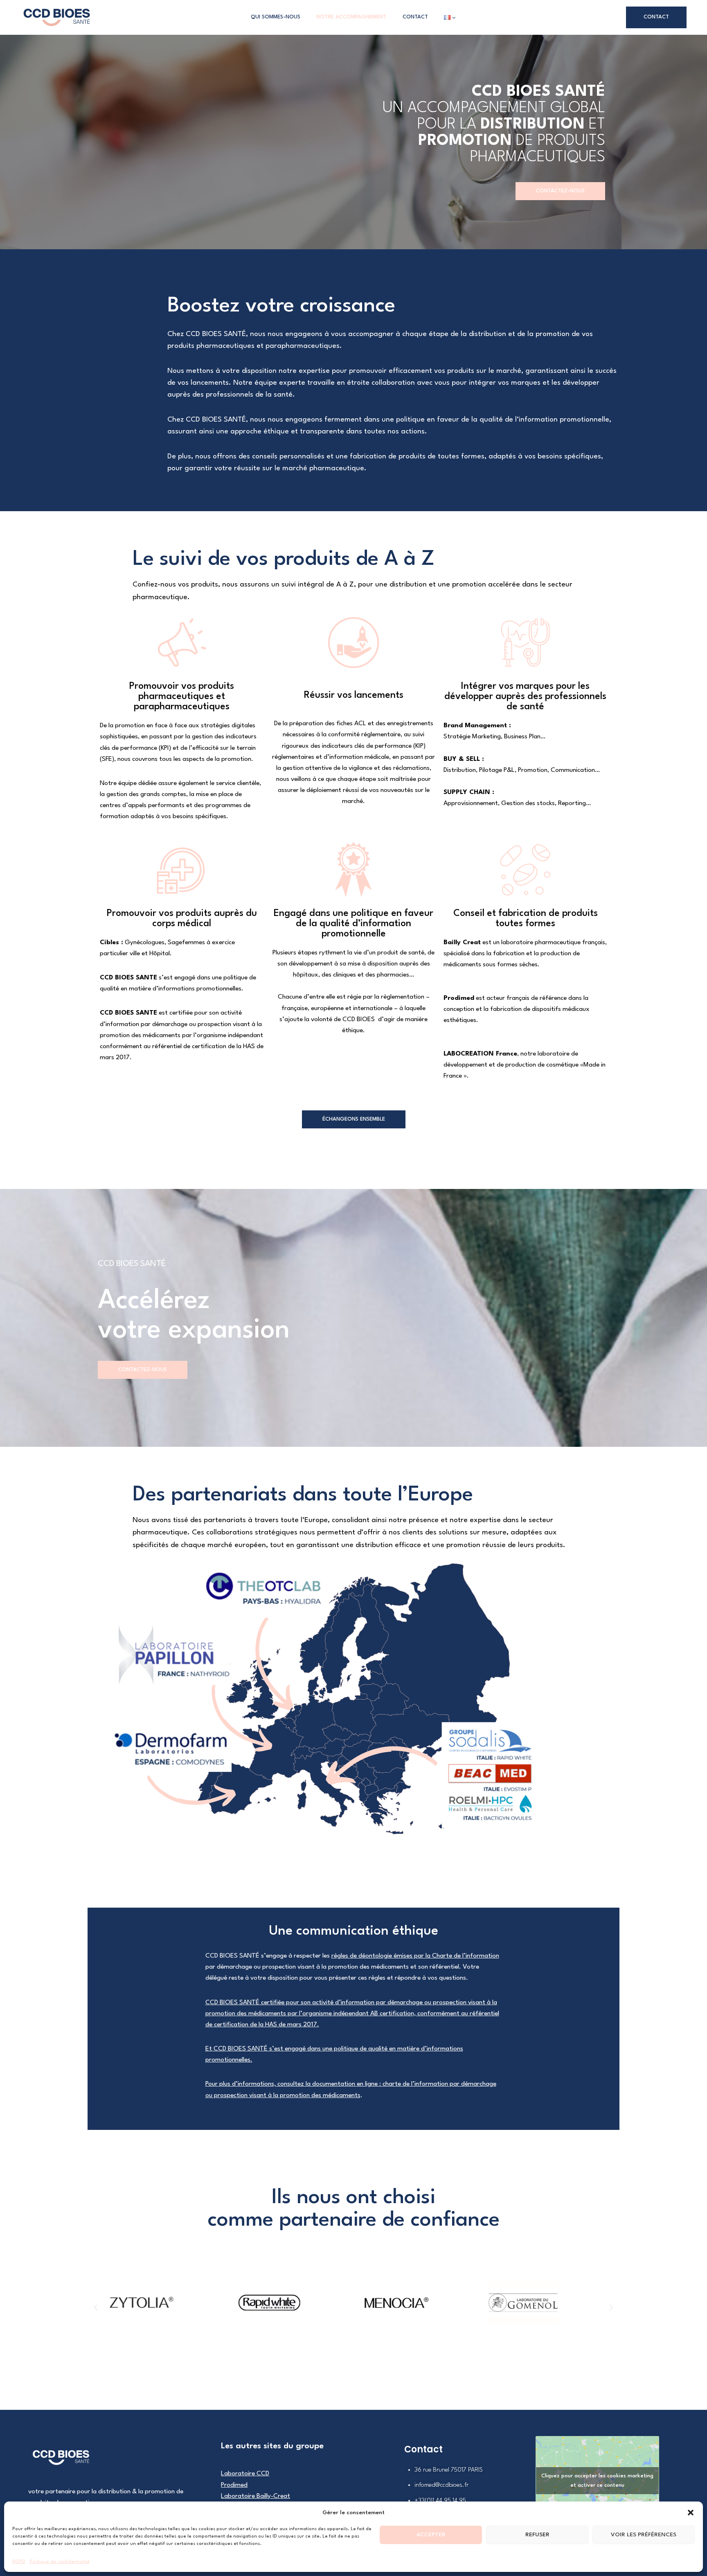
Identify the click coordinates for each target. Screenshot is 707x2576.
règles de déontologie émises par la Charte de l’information (415, 1956)
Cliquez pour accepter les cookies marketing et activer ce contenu (597, 2481)
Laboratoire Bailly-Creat (256, 2496)
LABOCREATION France (480, 1054)
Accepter (431, 2535)
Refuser (537, 2535)
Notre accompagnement (351, 17)
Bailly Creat (462, 943)
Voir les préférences (644, 2535)
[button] (691, 2513)
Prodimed (459, 998)
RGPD (19, 2562)
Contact (415, 17)
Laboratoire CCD (245, 2474)
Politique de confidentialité (60, 2562)
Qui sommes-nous (276, 17)
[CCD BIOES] (57, 17)
